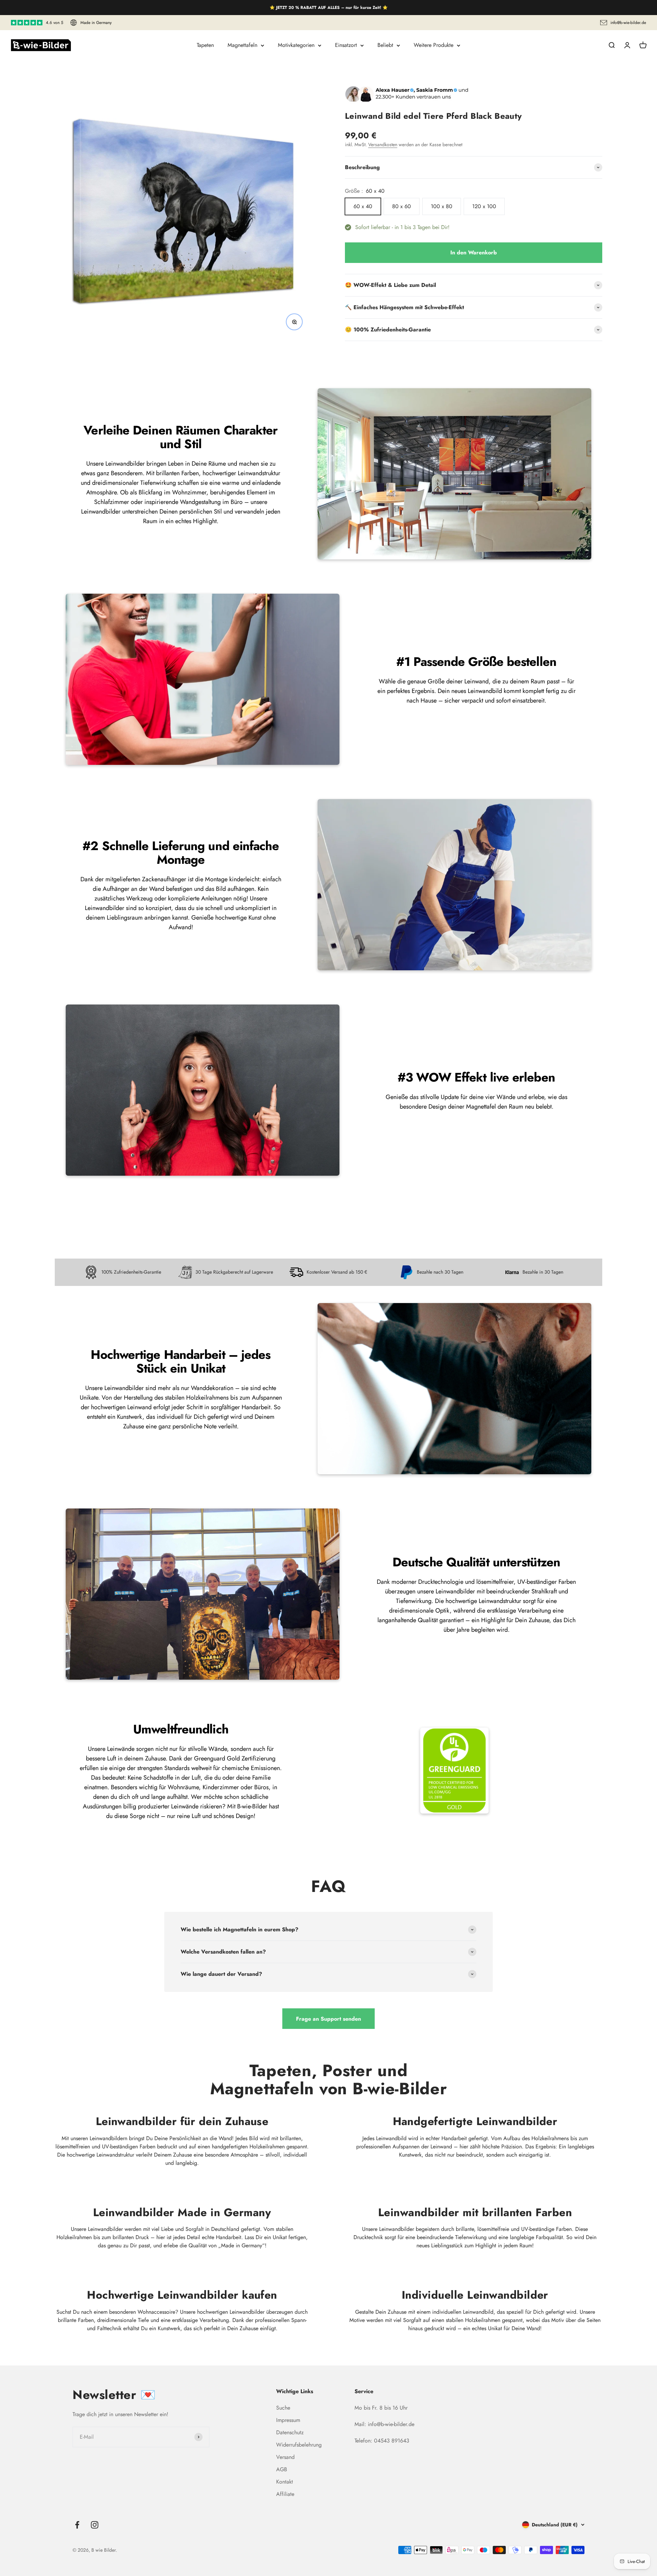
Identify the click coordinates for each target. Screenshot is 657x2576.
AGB (282, 2469)
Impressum (288, 2420)
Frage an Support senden (328, 2019)
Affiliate (285, 2494)
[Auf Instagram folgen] (95, 2525)
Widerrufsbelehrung (299, 2445)
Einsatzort (346, 45)
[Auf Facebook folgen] (77, 2525)
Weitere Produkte (434, 45)
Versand (285, 2457)
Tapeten (205, 45)
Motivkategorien (296, 45)
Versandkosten (383, 144)
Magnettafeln (242, 45)
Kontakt (285, 2482)
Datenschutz (290, 2432)
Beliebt (385, 45)
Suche (283, 2408)
